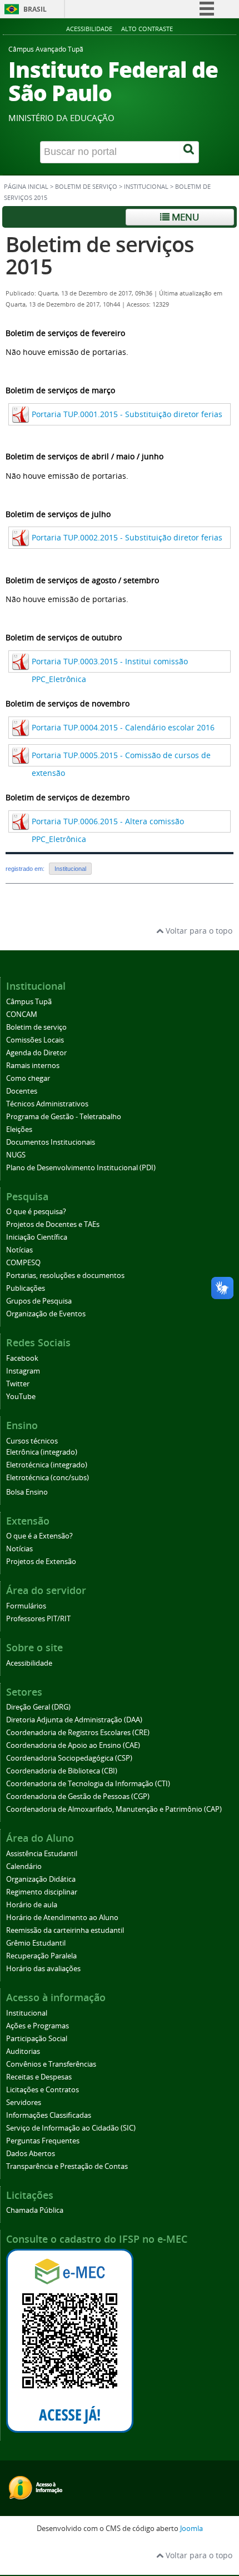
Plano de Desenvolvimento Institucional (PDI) (81, 1168)
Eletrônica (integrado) (42, 1452)
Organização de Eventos (46, 1314)
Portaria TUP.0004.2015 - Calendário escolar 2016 (123, 727)
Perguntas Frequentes (43, 2141)
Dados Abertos (31, 2154)
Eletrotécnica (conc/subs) (48, 1478)
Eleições (19, 1129)
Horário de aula (32, 1905)
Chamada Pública (35, 2210)
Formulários (26, 1606)
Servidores (24, 2103)
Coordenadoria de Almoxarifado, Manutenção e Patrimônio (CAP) (114, 1809)
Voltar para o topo (198, 931)
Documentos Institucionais (51, 1142)
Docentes (22, 1091)
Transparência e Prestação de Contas (67, 2166)
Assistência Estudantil (42, 1854)
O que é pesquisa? (36, 1212)
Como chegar (28, 1078)
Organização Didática (41, 1879)
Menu (184, 217)
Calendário (24, 1866)
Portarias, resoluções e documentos (65, 1276)
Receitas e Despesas (39, 2077)
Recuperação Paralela (41, 1956)
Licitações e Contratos (43, 2090)
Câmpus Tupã (29, 1002)
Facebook (22, 1358)
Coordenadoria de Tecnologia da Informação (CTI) (88, 1784)
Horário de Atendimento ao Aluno (62, 1918)
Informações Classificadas (49, 2115)
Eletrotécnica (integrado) (47, 1465)
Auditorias (23, 2051)
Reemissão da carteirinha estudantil (65, 1930)
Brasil (35, 9)
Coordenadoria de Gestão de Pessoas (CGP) (78, 1796)
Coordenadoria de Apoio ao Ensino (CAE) (73, 1745)
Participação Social (37, 2039)
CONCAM (22, 1014)
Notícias (19, 1250)
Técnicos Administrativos (47, 1104)
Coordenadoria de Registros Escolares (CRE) (78, 1733)
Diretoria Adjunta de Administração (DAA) (74, 1720)
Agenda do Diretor (36, 1053)
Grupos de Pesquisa (39, 1301)
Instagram (23, 1371)
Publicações (26, 1288)
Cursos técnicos (32, 1441)
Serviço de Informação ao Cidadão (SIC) (71, 2128)
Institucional (146, 187)
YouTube (21, 1397)
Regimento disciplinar (42, 1892)
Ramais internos (33, 1066)
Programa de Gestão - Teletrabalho (64, 1117)
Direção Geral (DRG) (38, 1707)
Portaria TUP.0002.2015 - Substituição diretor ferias (127, 537)
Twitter (18, 1384)
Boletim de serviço (86, 187)
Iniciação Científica (37, 1237)
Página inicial (26, 187)
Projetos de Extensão (41, 1562)
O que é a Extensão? (39, 1536)
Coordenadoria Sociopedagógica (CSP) (69, 1758)
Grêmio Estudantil (36, 1943)
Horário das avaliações (43, 1969)
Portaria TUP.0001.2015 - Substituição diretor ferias (127, 414)
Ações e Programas (38, 2026)
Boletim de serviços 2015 (100, 255)
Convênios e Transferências (51, 2064)
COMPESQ (23, 1263)
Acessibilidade (89, 29)
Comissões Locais (35, 1040)
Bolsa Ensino (27, 1492)
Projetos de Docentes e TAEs (53, 1224)
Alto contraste (147, 29)
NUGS (16, 1155)
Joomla (191, 2529)
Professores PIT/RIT (38, 1619)
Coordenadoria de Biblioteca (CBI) (62, 1771)
